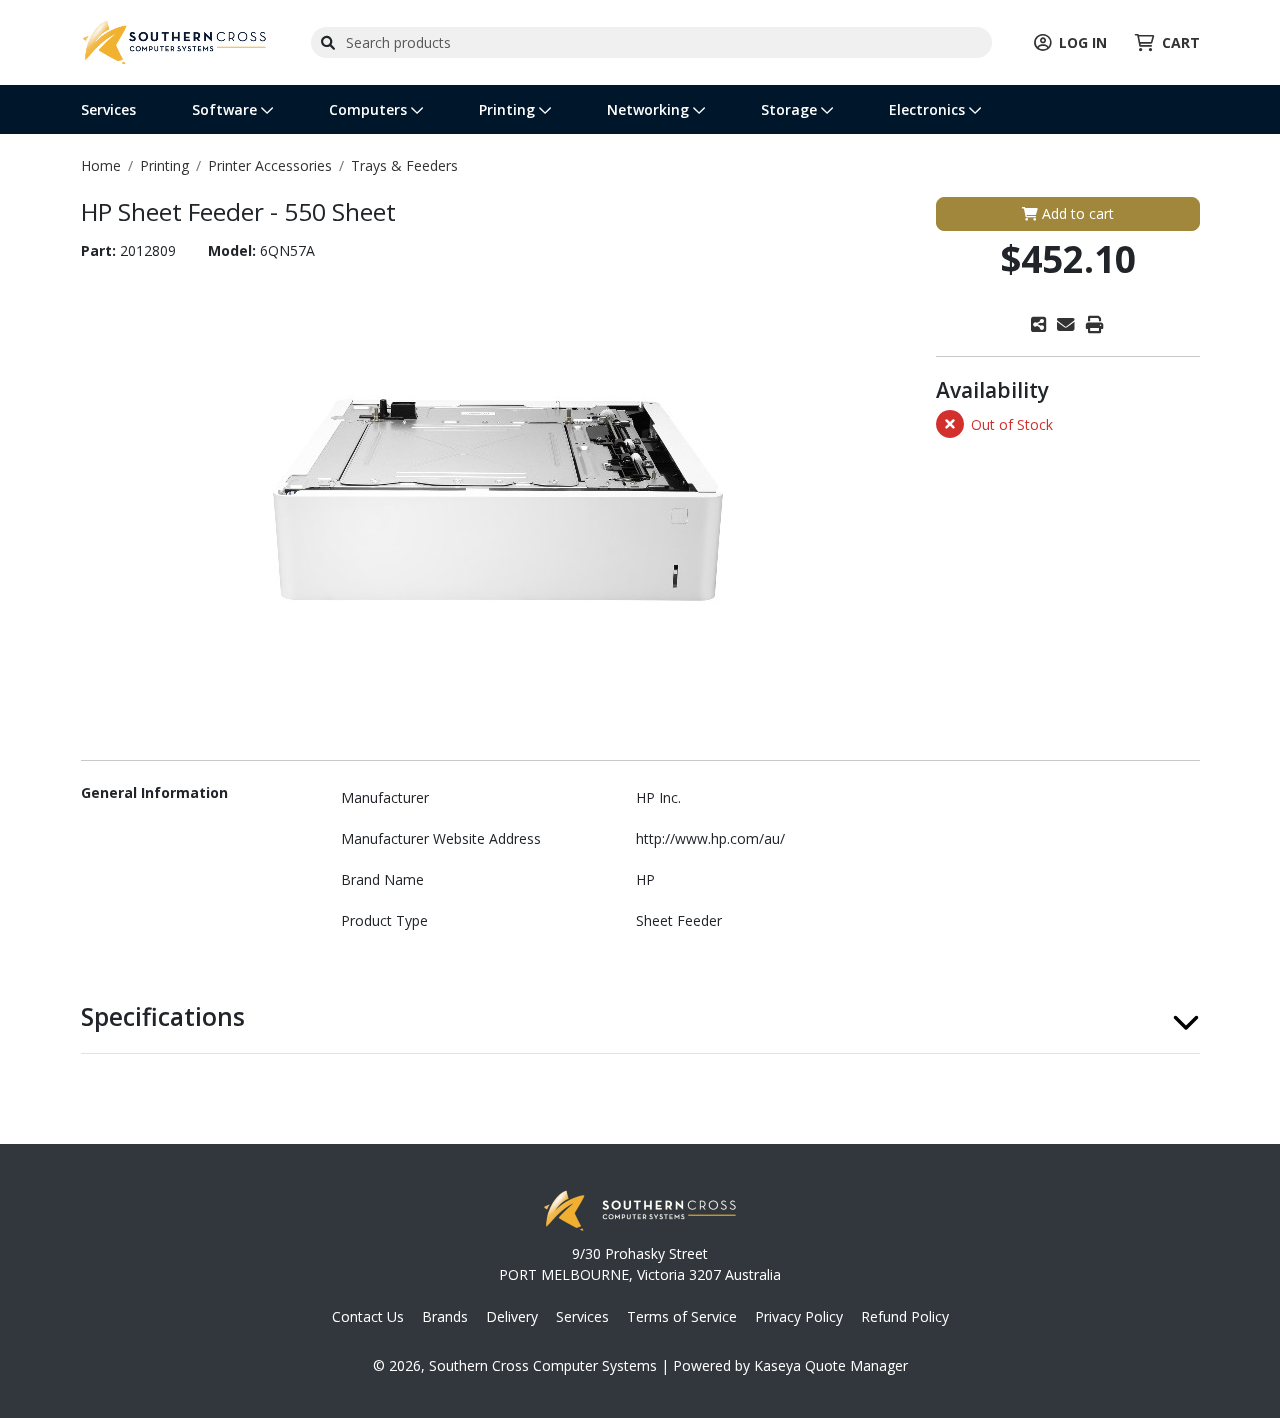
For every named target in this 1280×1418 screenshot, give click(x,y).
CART (1181, 42)
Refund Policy (905, 1316)
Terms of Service (682, 1316)
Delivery (512, 1316)
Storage (791, 109)
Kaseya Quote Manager (831, 1365)
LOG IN (1083, 42)
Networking (650, 109)
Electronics (929, 109)
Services (108, 109)
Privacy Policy (799, 1316)
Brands (445, 1316)
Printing (509, 109)
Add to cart (1076, 213)
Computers (370, 109)
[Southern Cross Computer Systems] (175, 40)
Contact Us (368, 1316)
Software (226, 109)
